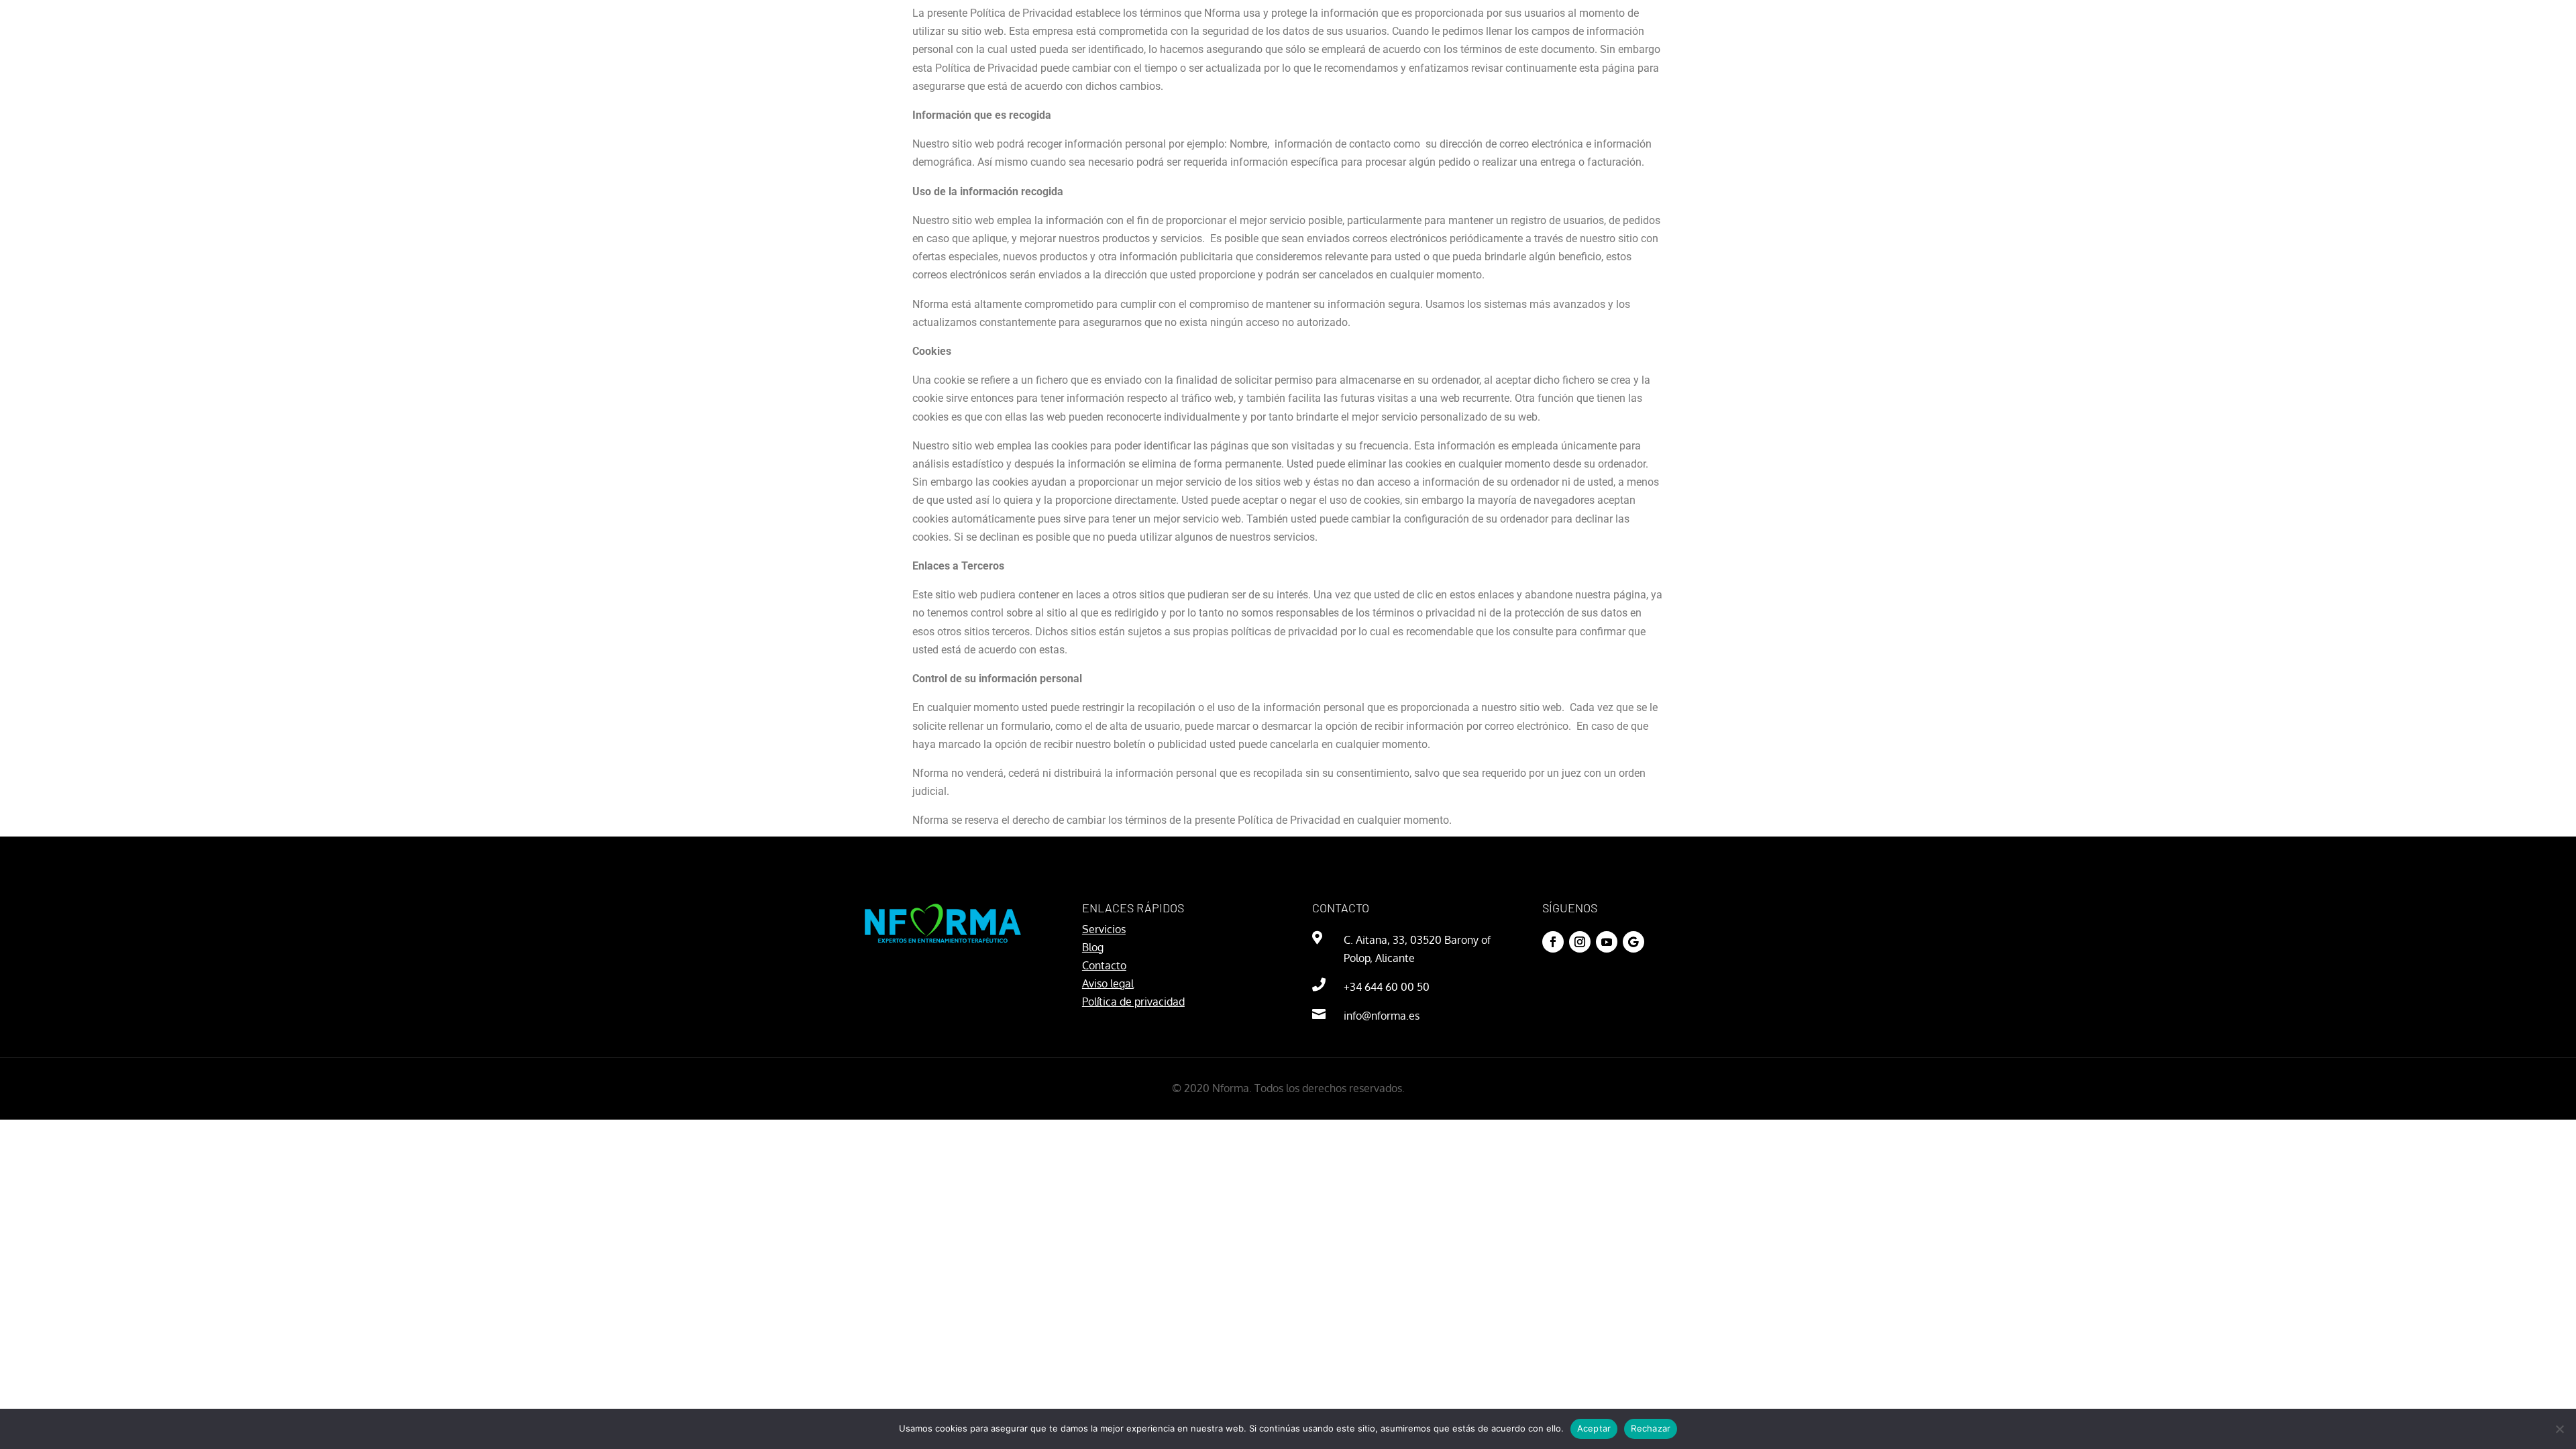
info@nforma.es (1382, 1016)
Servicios (1104, 929)
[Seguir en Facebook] (1553, 942)
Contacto (1104, 965)
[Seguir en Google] (1633, 942)
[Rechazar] (2559, 1429)
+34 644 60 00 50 (1387, 987)
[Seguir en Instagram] (1580, 942)
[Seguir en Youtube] (1607, 942)
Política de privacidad (1133, 1002)
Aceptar (1594, 1428)
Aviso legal (1108, 983)
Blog (1093, 947)
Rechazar (1651, 1428)
